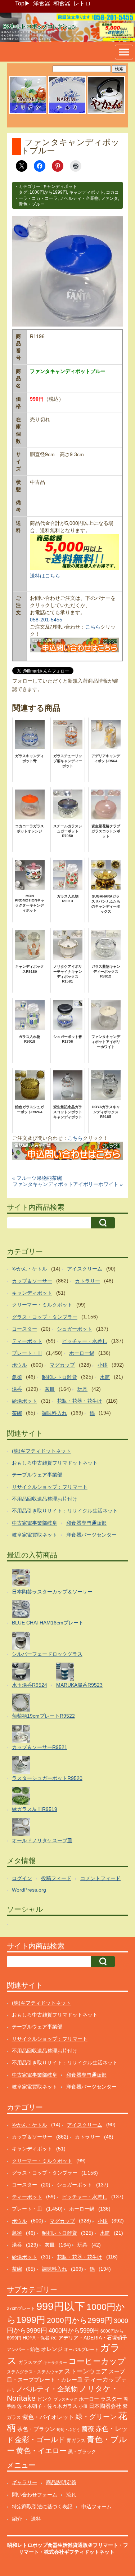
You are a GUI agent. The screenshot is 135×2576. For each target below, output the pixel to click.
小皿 (83, 2406)
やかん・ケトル (30, 1269)
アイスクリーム (85, 1269)
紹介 (17, 2519)
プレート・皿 (27, 1353)
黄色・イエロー (41, 2451)
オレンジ (52, 2349)
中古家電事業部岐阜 (35, 1523)
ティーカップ (102, 2380)
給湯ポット (24, 1401)
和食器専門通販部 (86, 1523)
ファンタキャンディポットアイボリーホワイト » (68, 1184)
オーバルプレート (81, 2350)
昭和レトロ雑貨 (59, 1377)
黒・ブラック (82, 2452)
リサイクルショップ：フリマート (50, 1487)
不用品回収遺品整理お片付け (45, 1499)
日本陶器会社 (105, 2406)
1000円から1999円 (48, 192)
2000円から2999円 (80, 2320)
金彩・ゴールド (40, 2440)
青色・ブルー (32, 204)
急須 (17, 1377)
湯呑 (17, 1389)
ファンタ (109, 198)
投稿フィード (56, 1878)
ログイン (22, 1878)
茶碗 (17, 1413)
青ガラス (76, 2440)
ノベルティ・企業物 (79, 198)
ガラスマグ (30, 2363)
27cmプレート (21, 2308)
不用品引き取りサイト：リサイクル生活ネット (65, 1511)
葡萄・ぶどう (68, 2429)
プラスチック (66, 2399)
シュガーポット (75, 1329)
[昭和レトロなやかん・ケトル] (106, 113)
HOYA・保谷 (36, 2338)
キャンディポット (60, 186)
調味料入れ (54, 1413)
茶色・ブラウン (36, 2429)
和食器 (62, 3)
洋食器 (42, 3)
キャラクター (55, 2363)
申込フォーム (96, 2507)
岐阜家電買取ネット (35, 1535)
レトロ (82, 3)
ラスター (111, 2399)
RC (54, 2338)
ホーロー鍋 (82, 1353)
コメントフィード (100, 1878)
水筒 (105, 1377)
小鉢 (103, 1365)
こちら (93, 627)
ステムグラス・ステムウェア (35, 2372)
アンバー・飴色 (23, 2349)
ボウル (19, 1365)
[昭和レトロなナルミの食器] (67, 113)
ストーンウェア (86, 2371)
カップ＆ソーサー (32, 1281)
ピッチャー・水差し (85, 1341)
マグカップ (62, 1365)
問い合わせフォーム (35, 2495)
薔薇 (88, 2429)
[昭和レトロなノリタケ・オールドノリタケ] (28, 113)
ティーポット (27, 1341)
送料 (36, 2519)
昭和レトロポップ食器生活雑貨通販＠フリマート (63, 2545)
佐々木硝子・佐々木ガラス (47, 2406)
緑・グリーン (96, 2417)
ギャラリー (24, 2482)
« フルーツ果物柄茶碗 (37, 1178)
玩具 (82, 1389)
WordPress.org (29, 1890)
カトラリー (87, 1281)
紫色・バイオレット (48, 2417)
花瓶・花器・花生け (80, 1401)
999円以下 (61, 2306)
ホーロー (89, 2399)
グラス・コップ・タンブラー (45, 1317)
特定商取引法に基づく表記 (42, 2507)
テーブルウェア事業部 (37, 1475)
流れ (71, 2495)
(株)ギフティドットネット (41, 1451)
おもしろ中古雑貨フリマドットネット (55, 1463)
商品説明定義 (61, 2482)
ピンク (45, 2399)
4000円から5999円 (74, 2330)
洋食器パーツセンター (91, 1535)
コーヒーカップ (97, 2361)
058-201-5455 (46, 620)
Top (20, 3)
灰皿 (50, 1389)
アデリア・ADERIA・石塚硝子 (93, 2338)
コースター (24, 1329)
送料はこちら (45, 576)
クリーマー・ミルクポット (42, 1305)
